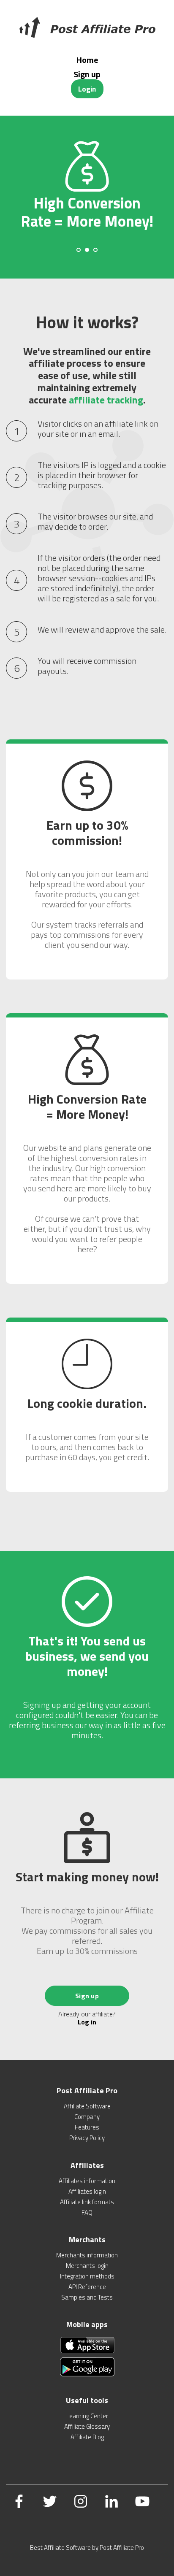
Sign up (87, 74)
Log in (87, 2022)
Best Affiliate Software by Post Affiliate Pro (87, 2548)
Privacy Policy (87, 2138)
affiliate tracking (106, 400)
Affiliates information (87, 2181)
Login (87, 89)
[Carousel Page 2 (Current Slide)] (87, 250)
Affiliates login (87, 2191)
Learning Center (87, 2416)
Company (87, 2117)
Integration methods (87, 2276)
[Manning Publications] (87, 27)
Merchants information (87, 2255)
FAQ (87, 2212)
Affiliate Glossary (87, 2426)
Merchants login (87, 2266)
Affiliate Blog (87, 2437)
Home (87, 60)
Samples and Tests (87, 2297)
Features (87, 2127)
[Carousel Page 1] (79, 250)
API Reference (87, 2287)
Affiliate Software (87, 2106)
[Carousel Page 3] (95, 250)
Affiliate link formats (87, 2202)
